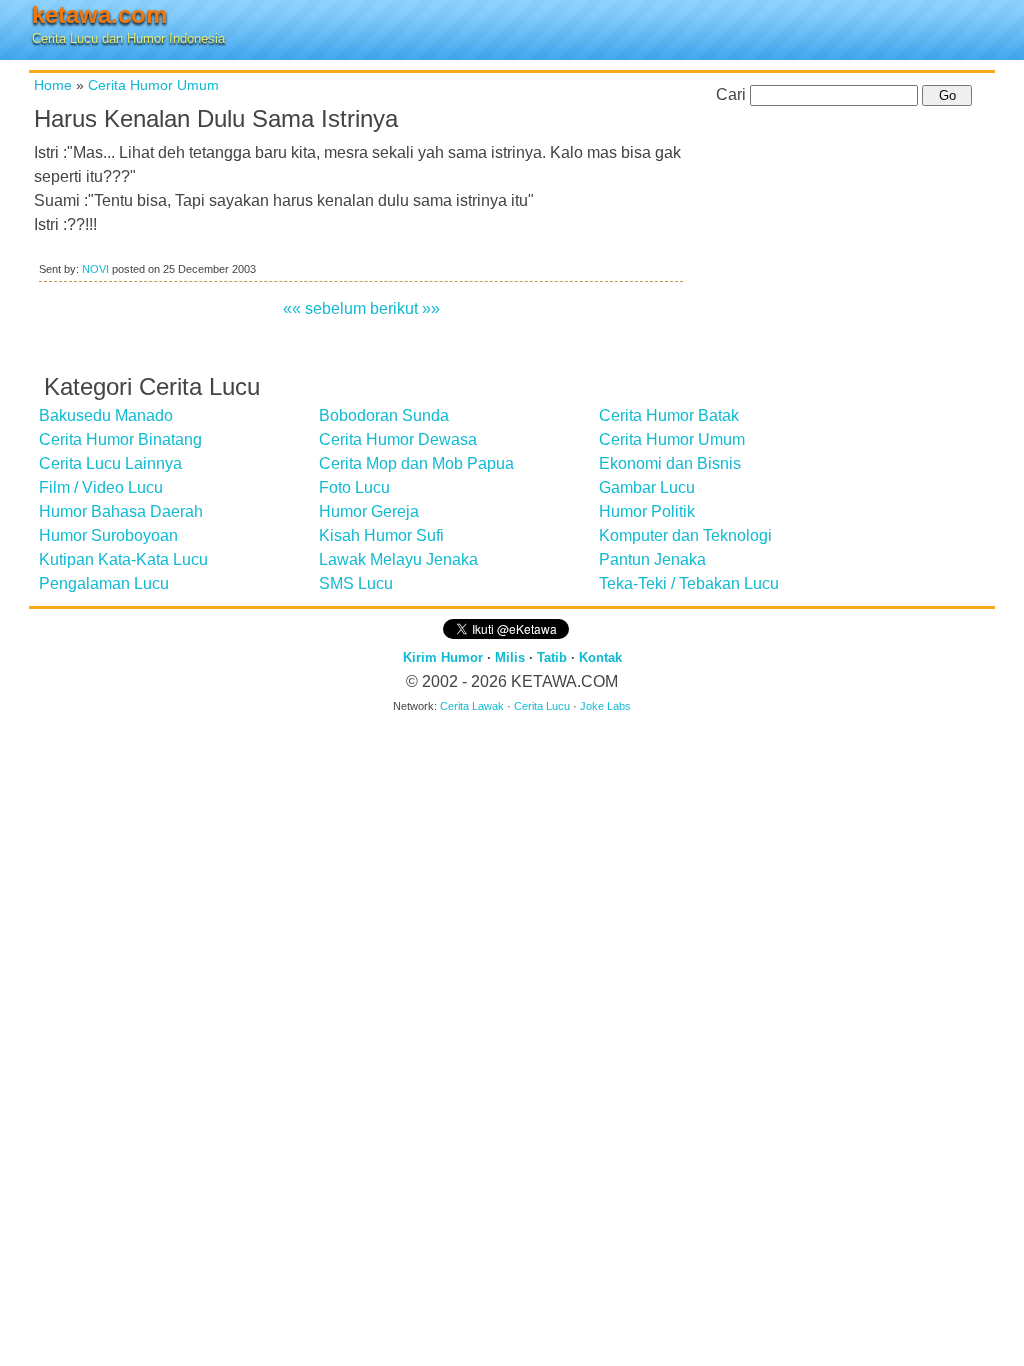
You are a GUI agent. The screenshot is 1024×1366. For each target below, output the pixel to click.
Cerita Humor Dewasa (398, 439)
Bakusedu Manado (106, 415)
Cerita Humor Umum (153, 85)
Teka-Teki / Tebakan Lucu (689, 583)
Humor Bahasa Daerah (121, 511)
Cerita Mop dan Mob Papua (416, 463)
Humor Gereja (369, 511)
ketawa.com (99, 14)
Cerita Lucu (542, 706)
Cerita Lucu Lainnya (110, 463)
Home (53, 85)
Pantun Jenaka (652, 559)
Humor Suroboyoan (108, 535)
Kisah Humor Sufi (381, 535)
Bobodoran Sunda (384, 415)
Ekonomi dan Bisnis (670, 463)
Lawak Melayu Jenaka (398, 559)
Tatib (552, 657)
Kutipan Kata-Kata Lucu (123, 559)
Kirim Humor (443, 657)
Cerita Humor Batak (669, 415)
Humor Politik (647, 511)
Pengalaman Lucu (104, 583)
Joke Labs (605, 706)
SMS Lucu (356, 583)
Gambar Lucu (647, 487)
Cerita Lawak (472, 706)
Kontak (600, 657)
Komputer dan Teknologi (685, 535)
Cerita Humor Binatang (120, 439)
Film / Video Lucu (101, 487)
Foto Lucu (354, 487)
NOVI (95, 269)
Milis (510, 657)
